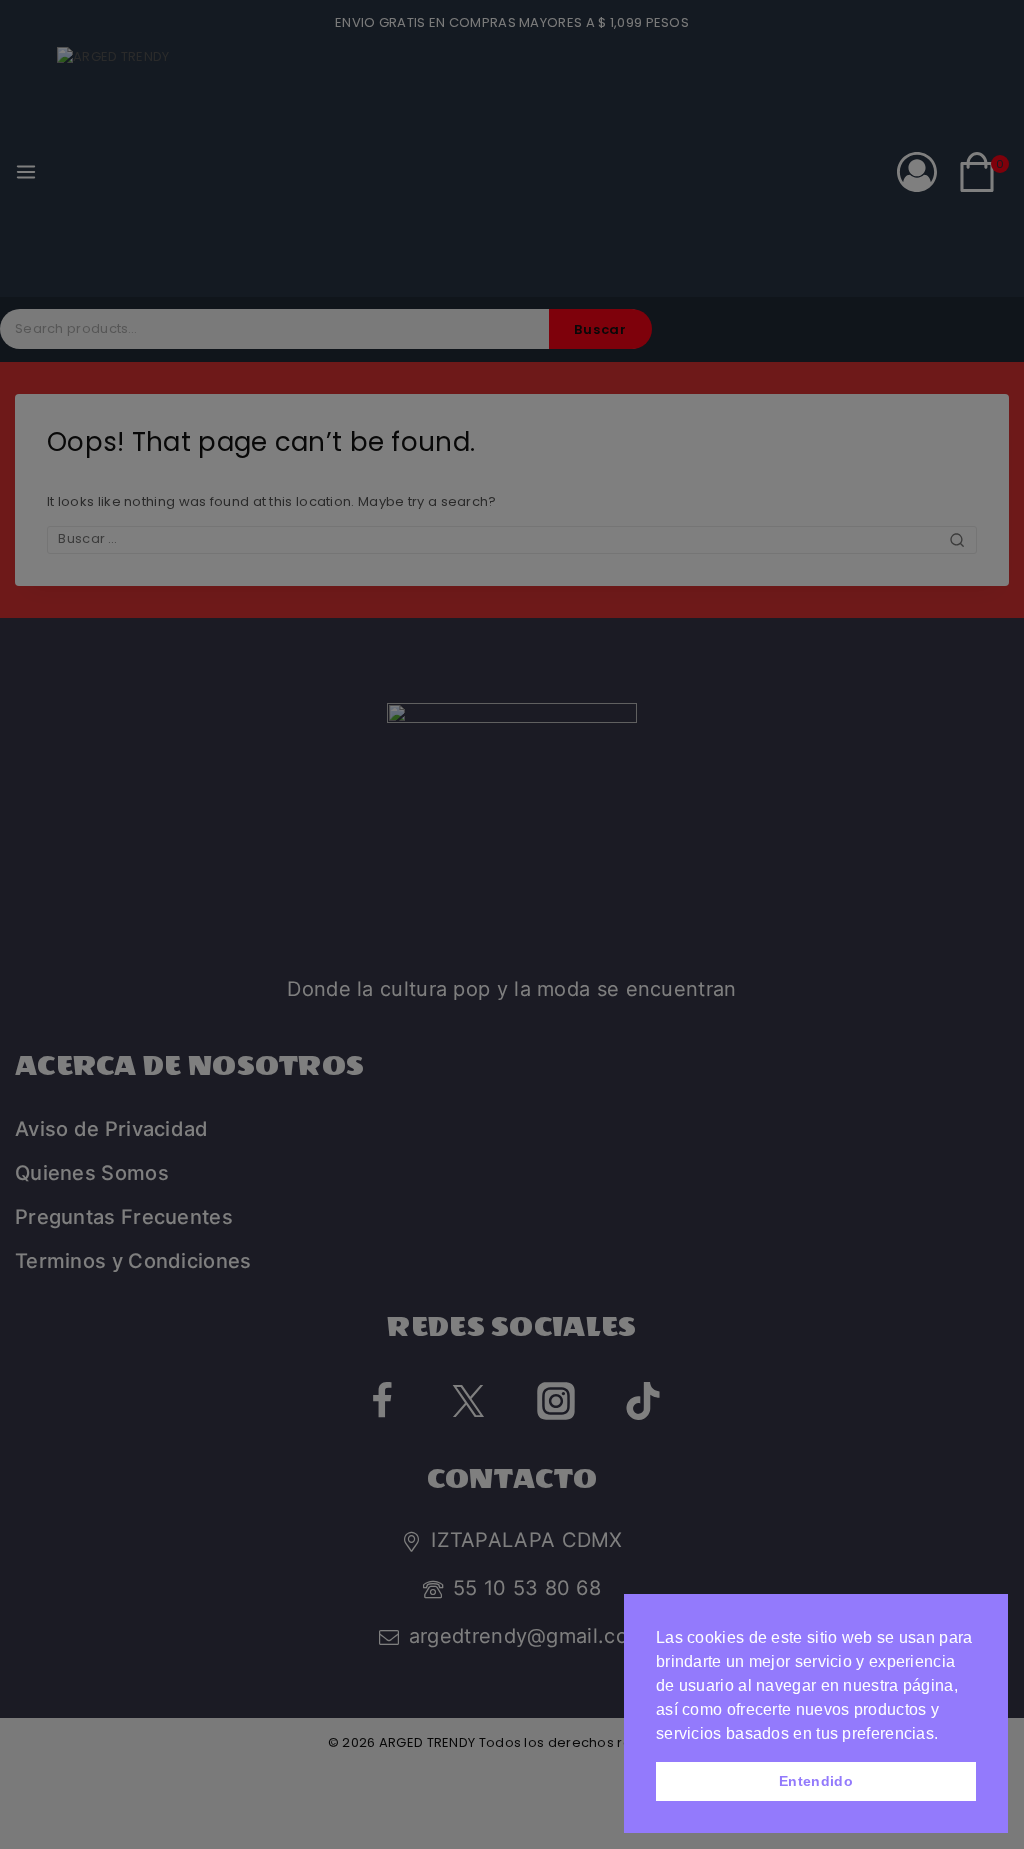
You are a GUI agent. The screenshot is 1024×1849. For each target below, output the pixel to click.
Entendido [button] (816, 1781)
